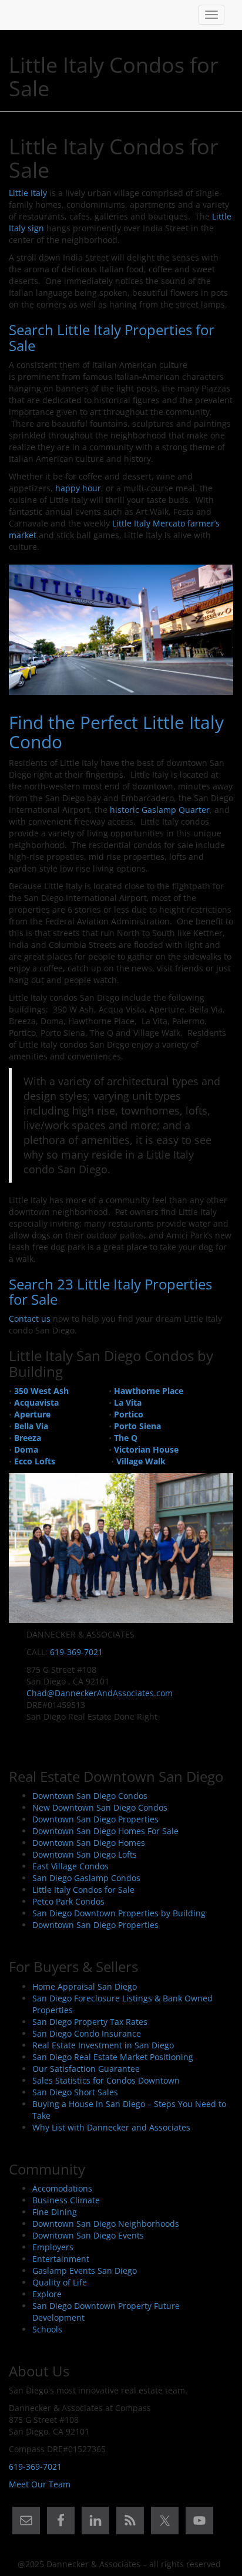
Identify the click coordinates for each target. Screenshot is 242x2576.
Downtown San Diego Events (88, 2235)
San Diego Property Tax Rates (90, 2022)
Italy (38, 193)
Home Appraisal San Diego (85, 1986)
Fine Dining (55, 2212)
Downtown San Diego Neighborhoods (106, 2224)
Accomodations (62, 2188)
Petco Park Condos (68, 1901)
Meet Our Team (40, 2484)
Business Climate (66, 2200)
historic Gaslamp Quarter (159, 810)
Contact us (30, 1319)
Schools (47, 2329)
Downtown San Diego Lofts (85, 1854)
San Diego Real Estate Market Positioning (113, 2057)
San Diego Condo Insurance (87, 2033)
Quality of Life (60, 2282)
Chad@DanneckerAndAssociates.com (100, 1693)
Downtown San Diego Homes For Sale (105, 1831)
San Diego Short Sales (75, 2092)
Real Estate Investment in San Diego (103, 2045)
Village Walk (141, 1461)
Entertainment (61, 2259)
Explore (47, 2294)
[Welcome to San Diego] (18, 15)
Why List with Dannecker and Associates (111, 2127)
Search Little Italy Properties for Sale (112, 337)
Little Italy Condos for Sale (83, 1890)
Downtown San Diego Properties (95, 1819)
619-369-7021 (76, 1652)
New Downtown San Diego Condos (100, 1807)
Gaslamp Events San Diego (85, 2271)
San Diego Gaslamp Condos (86, 1878)
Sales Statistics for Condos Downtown (106, 2080)
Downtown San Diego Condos (90, 1796)
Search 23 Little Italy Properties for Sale (110, 1292)
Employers (53, 2247)
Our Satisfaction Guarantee (86, 2069)
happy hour (78, 488)
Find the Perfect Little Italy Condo (116, 732)
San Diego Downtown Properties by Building (119, 1913)
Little (19, 193)
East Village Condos (70, 1866)
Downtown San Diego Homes (89, 1843)
